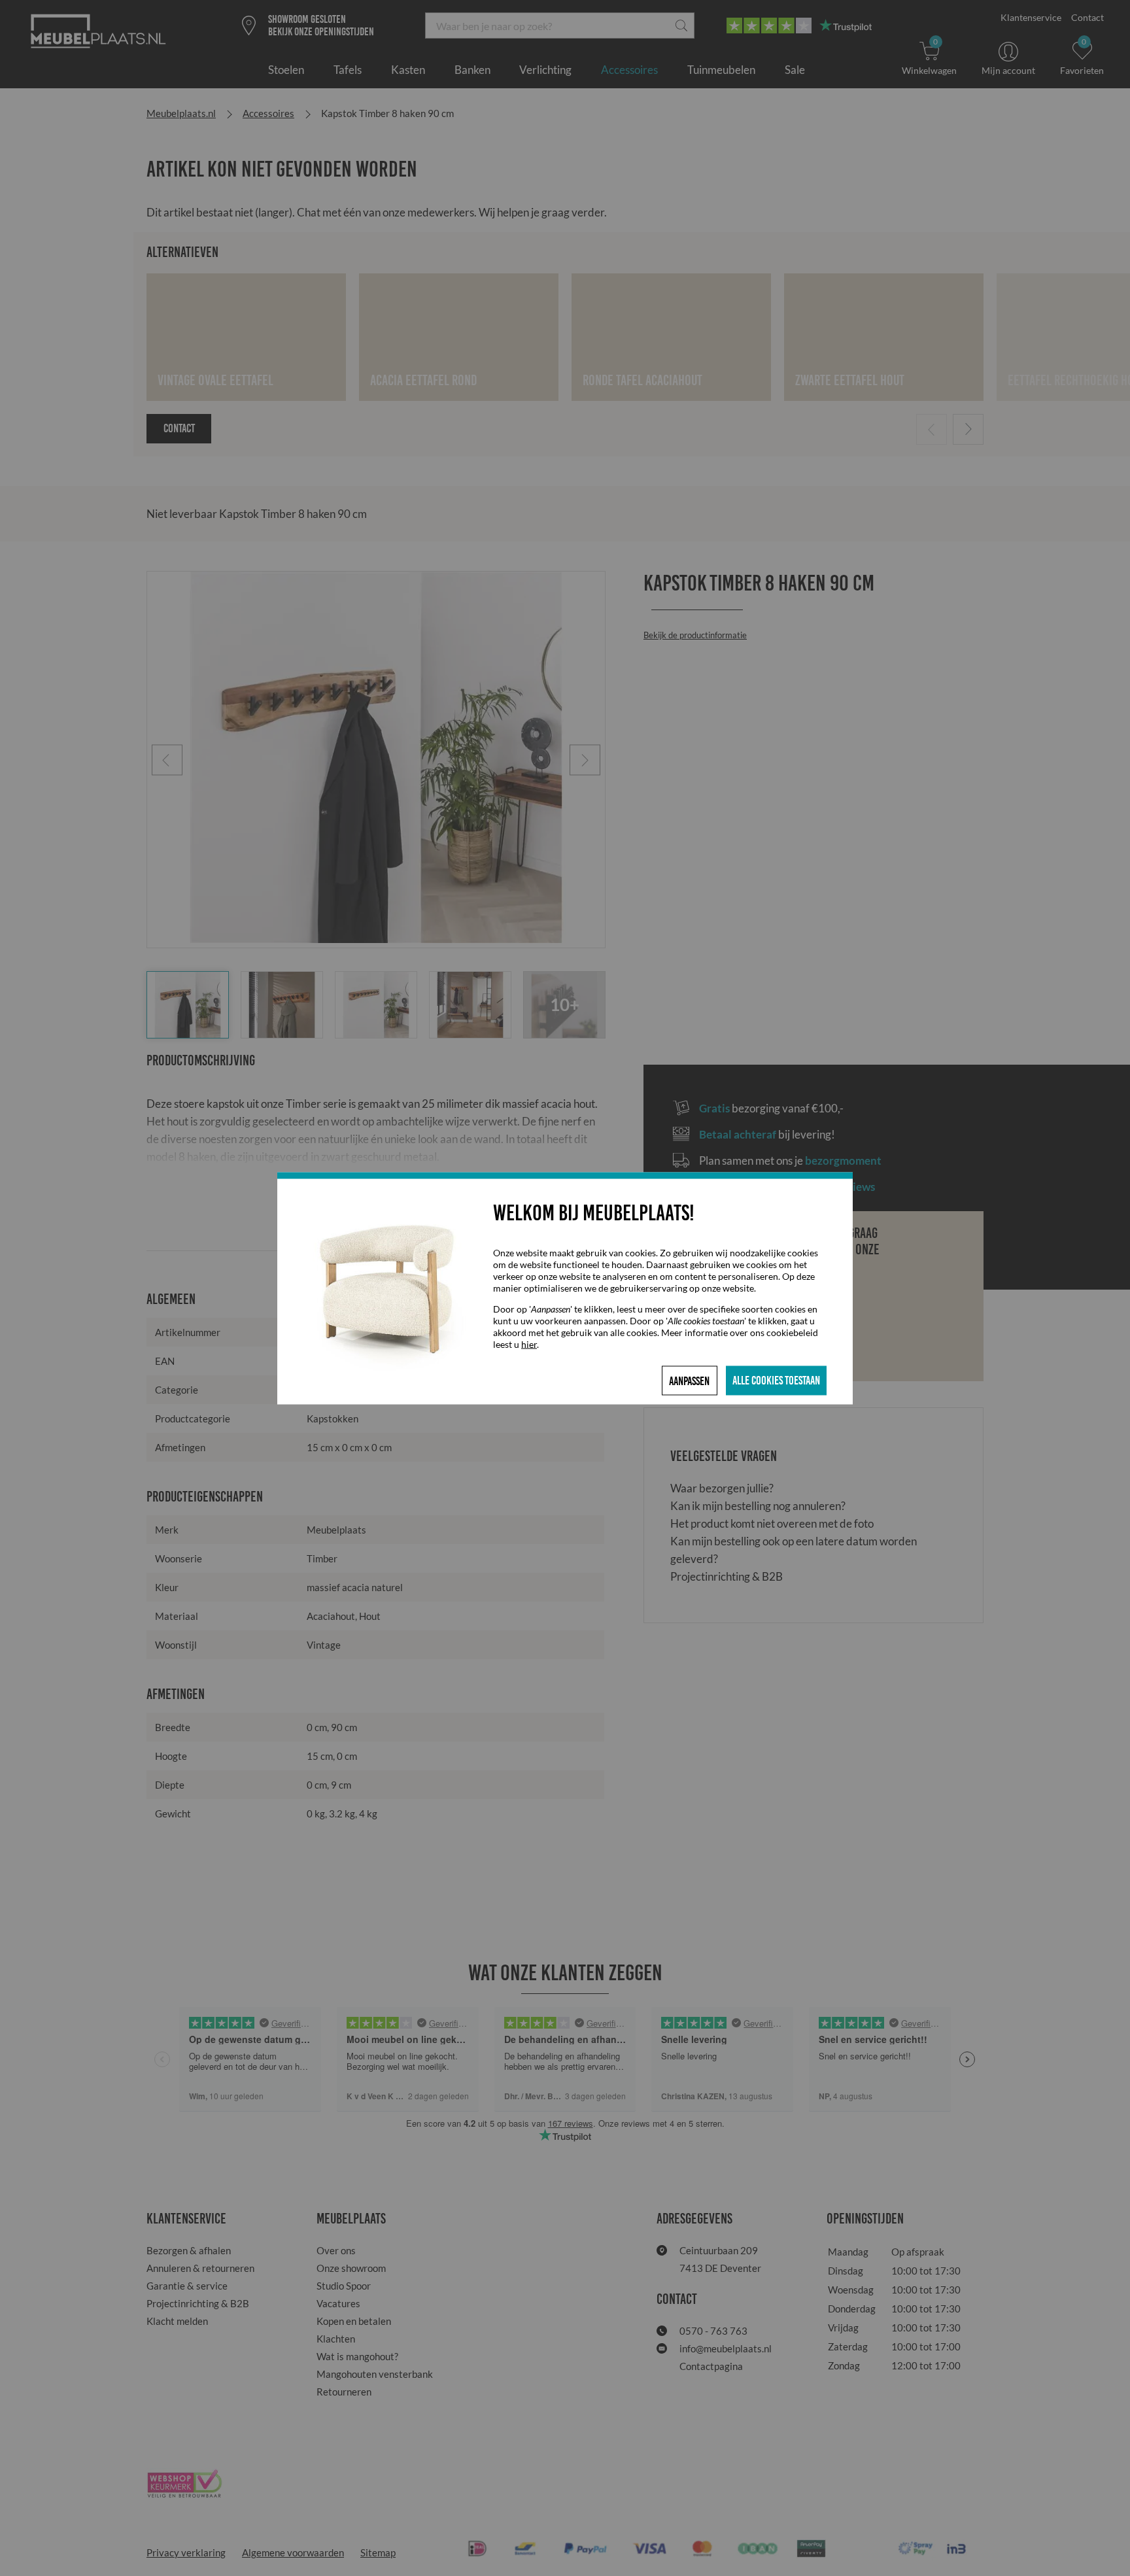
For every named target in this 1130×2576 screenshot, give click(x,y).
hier (529, 1344)
